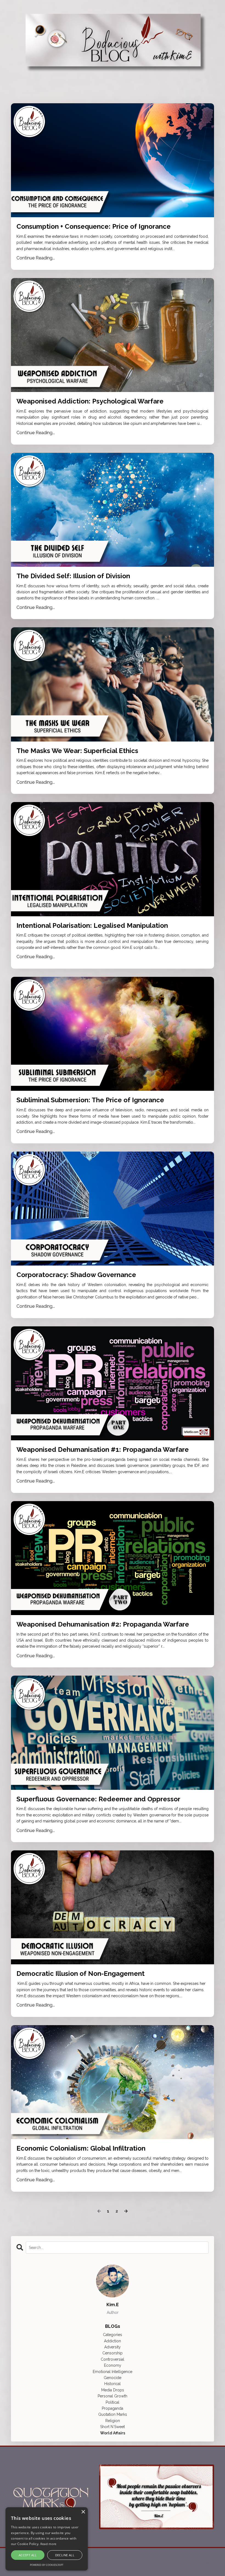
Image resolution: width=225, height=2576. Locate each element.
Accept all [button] (28, 2555)
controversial (113, 2359)
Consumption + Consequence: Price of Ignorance (94, 227)
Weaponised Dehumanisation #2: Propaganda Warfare (103, 1624)
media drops (113, 2390)
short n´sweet (113, 2427)
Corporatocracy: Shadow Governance (76, 1275)
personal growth (113, 2396)
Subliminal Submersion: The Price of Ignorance (90, 1100)
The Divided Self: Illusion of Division (73, 576)
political (113, 2402)
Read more (48, 2544)
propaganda (113, 2408)
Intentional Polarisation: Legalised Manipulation (92, 926)
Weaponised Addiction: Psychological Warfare (90, 401)
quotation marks (113, 2414)
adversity (113, 2347)
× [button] (83, 2512)
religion (113, 2421)
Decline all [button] (65, 2555)
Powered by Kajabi (197, 2562)
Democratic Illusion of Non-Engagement (81, 1974)
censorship (113, 2353)
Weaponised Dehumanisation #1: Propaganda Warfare (103, 1450)
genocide (113, 2378)
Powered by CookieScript (47, 2565)
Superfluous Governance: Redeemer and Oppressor (98, 1799)
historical (113, 2384)
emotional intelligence (113, 2372)
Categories (113, 2335)
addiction (113, 2341)
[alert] (47, 2539)
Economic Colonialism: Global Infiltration (81, 2148)
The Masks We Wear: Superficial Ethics (77, 751)
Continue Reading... (36, 258)
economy (113, 2365)
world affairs (113, 2433)
